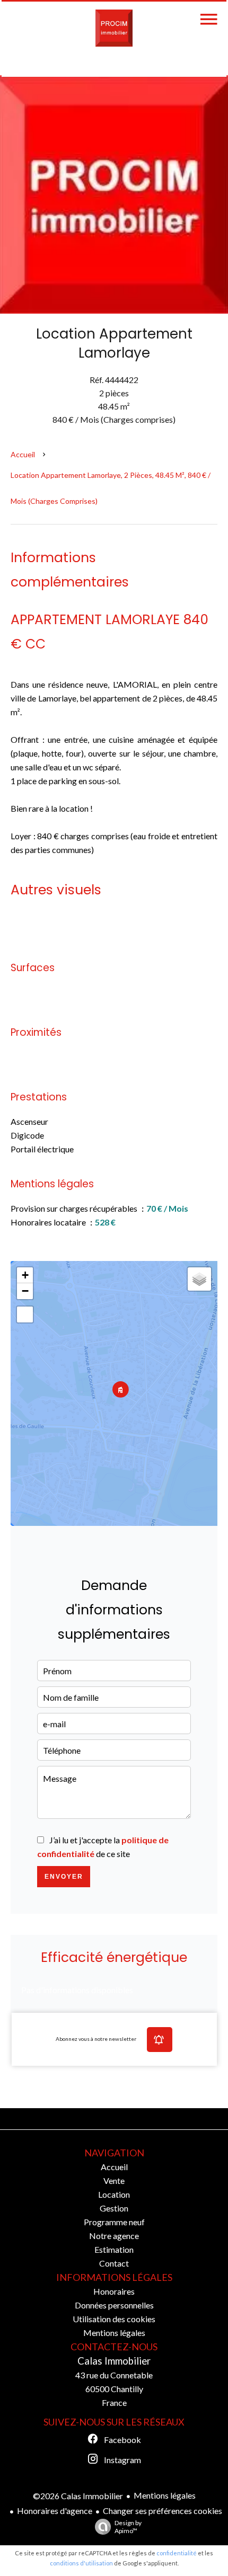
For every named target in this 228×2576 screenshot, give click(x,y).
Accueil (23, 454)
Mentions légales (165, 2495)
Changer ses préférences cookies (163, 2511)
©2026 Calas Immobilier (78, 2496)
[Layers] (199, 1279)
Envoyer (64, 1877)
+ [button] (25, 1275)
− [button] (25, 1291)
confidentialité (177, 2553)
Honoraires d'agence (55, 2511)
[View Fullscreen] (25, 1314)
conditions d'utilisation (81, 2563)
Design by (128, 2527)
